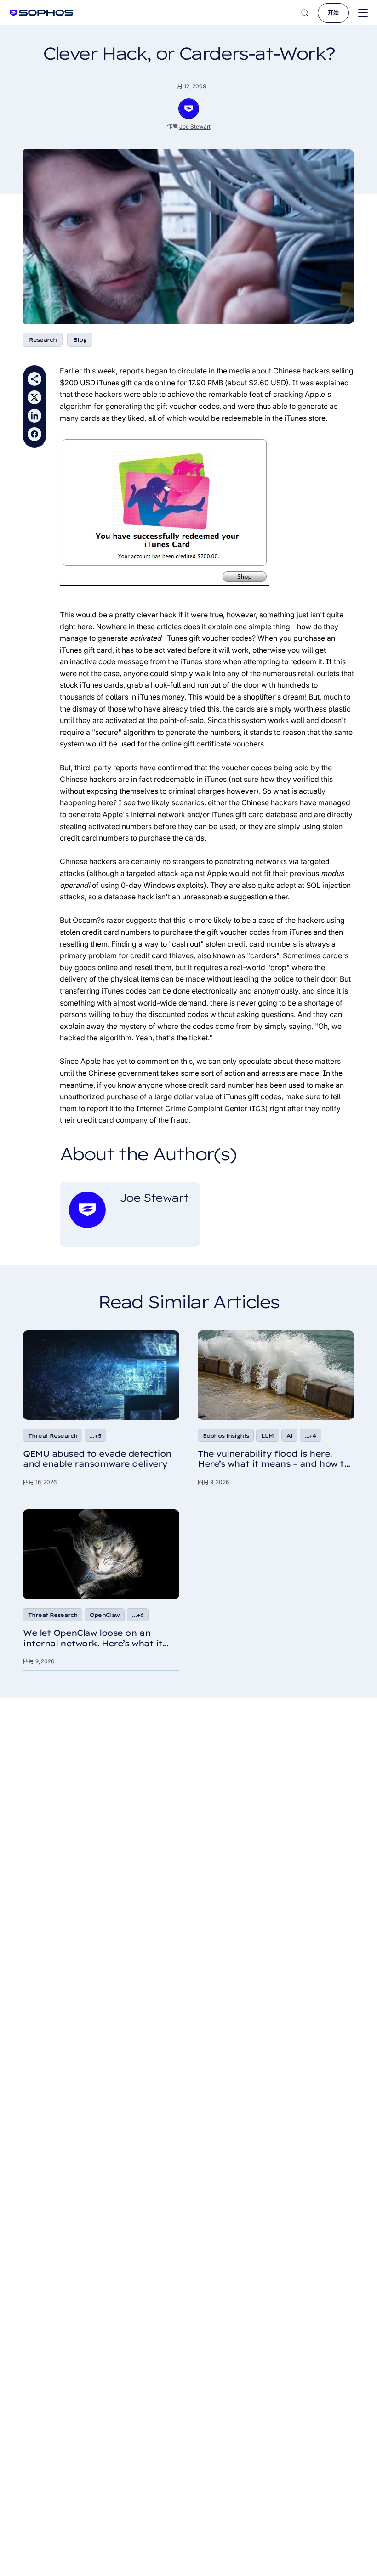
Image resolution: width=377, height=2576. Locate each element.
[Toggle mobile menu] (363, 13)
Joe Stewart (195, 127)
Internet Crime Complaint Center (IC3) (202, 1108)
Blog (80, 340)
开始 (333, 13)
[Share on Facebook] (34, 434)
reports (132, 371)
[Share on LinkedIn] (34, 416)
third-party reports (106, 768)
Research (43, 340)
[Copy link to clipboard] (34, 379)
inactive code (93, 661)
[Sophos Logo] (41, 13)
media (240, 371)
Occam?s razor (98, 920)
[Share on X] (34, 397)
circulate (192, 371)
